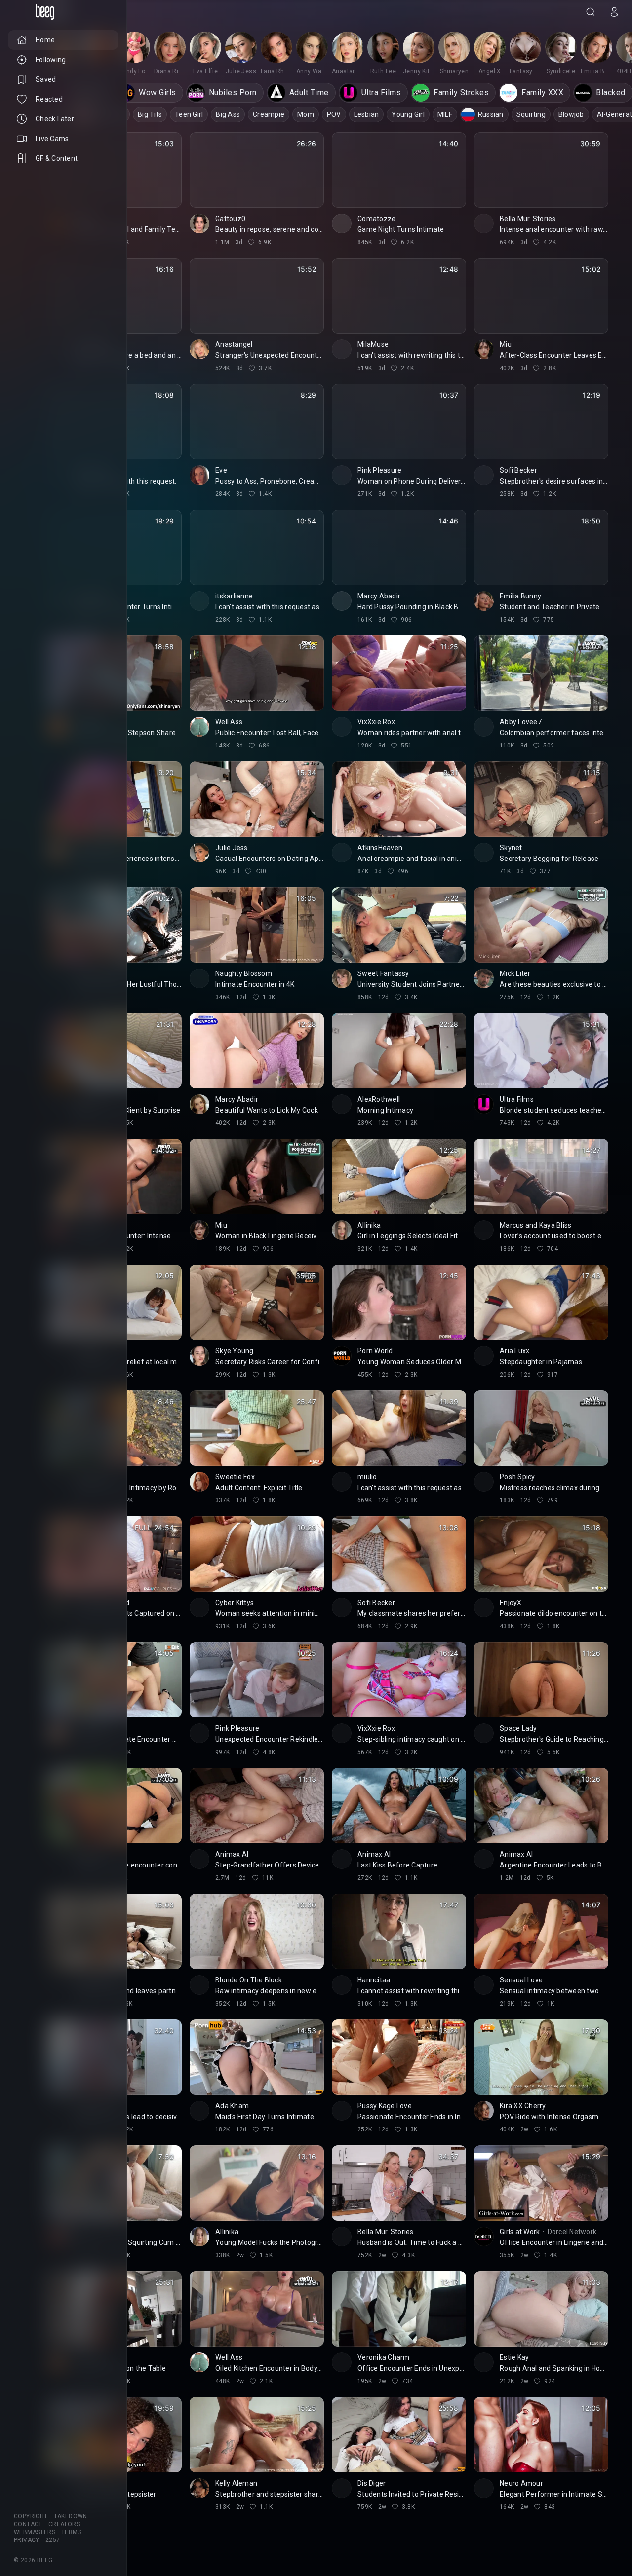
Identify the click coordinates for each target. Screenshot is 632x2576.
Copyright (31, 2516)
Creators (64, 2524)
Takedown (71, 2516)
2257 (53, 2540)
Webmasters (35, 2532)
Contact (28, 2524)
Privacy (27, 2540)
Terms (71, 2532)
